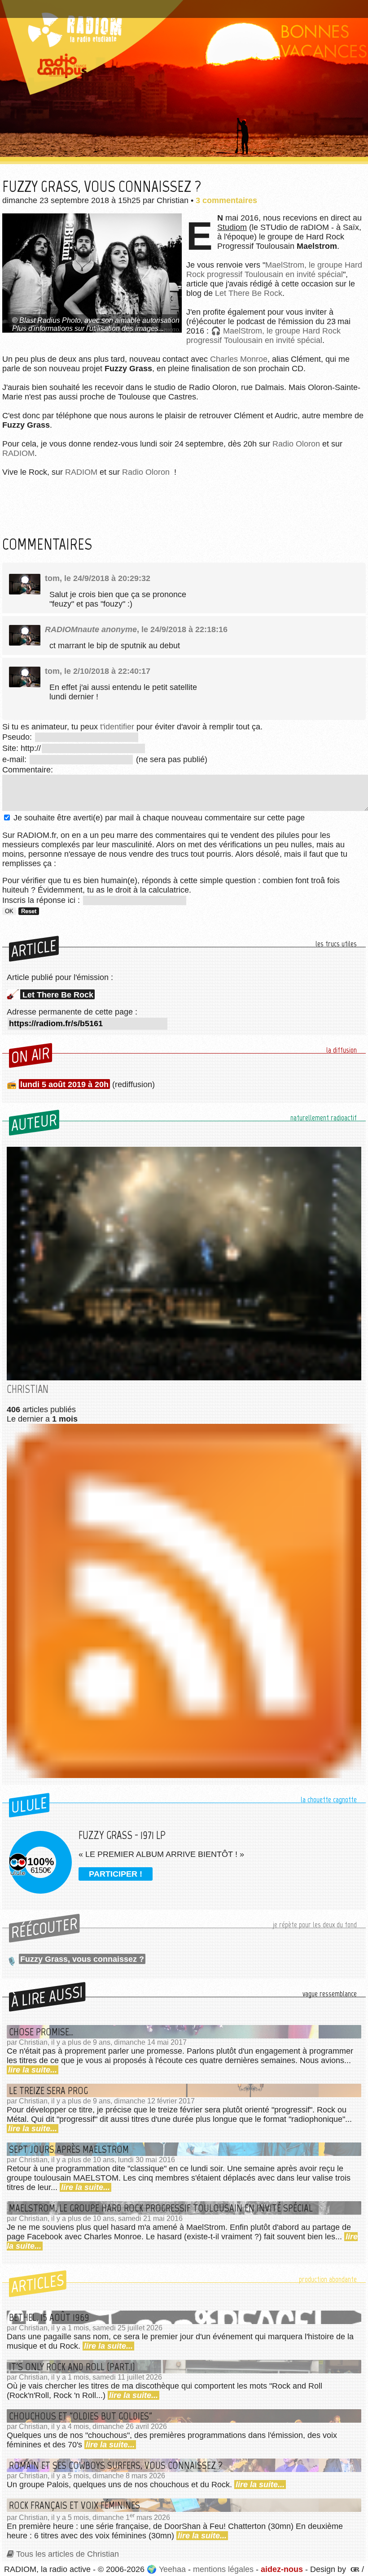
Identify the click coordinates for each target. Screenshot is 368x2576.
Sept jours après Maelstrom (69, 2149)
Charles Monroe (239, 359)
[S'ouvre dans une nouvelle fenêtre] (354, 2569)
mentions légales (223, 2569)
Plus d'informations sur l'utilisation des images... (88, 328)
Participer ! (116, 1874)
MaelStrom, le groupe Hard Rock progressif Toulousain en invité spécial (274, 270)
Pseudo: (18, 737)
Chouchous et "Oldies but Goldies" (81, 2416)
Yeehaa (172, 2569)
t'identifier (117, 727)
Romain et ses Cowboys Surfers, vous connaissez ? (116, 2465)
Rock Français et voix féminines (74, 2505)
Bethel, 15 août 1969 (49, 2317)
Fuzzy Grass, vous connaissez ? (82, 1959)
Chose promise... (41, 2032)
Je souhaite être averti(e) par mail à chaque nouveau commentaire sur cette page (158, 818)
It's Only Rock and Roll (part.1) (72, 2367)
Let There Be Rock (249, 293)
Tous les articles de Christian (68, 2554)
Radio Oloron (296, 444)
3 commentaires (226, 200)
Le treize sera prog (48, 2090)
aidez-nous (282, 2569)
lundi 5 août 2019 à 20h (64, 1084)
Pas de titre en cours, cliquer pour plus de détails (96, 6)
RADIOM (18, 453)
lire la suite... (33, 2070)
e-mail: (15, 759)
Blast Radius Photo (50, 320)
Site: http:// (22, 748)
